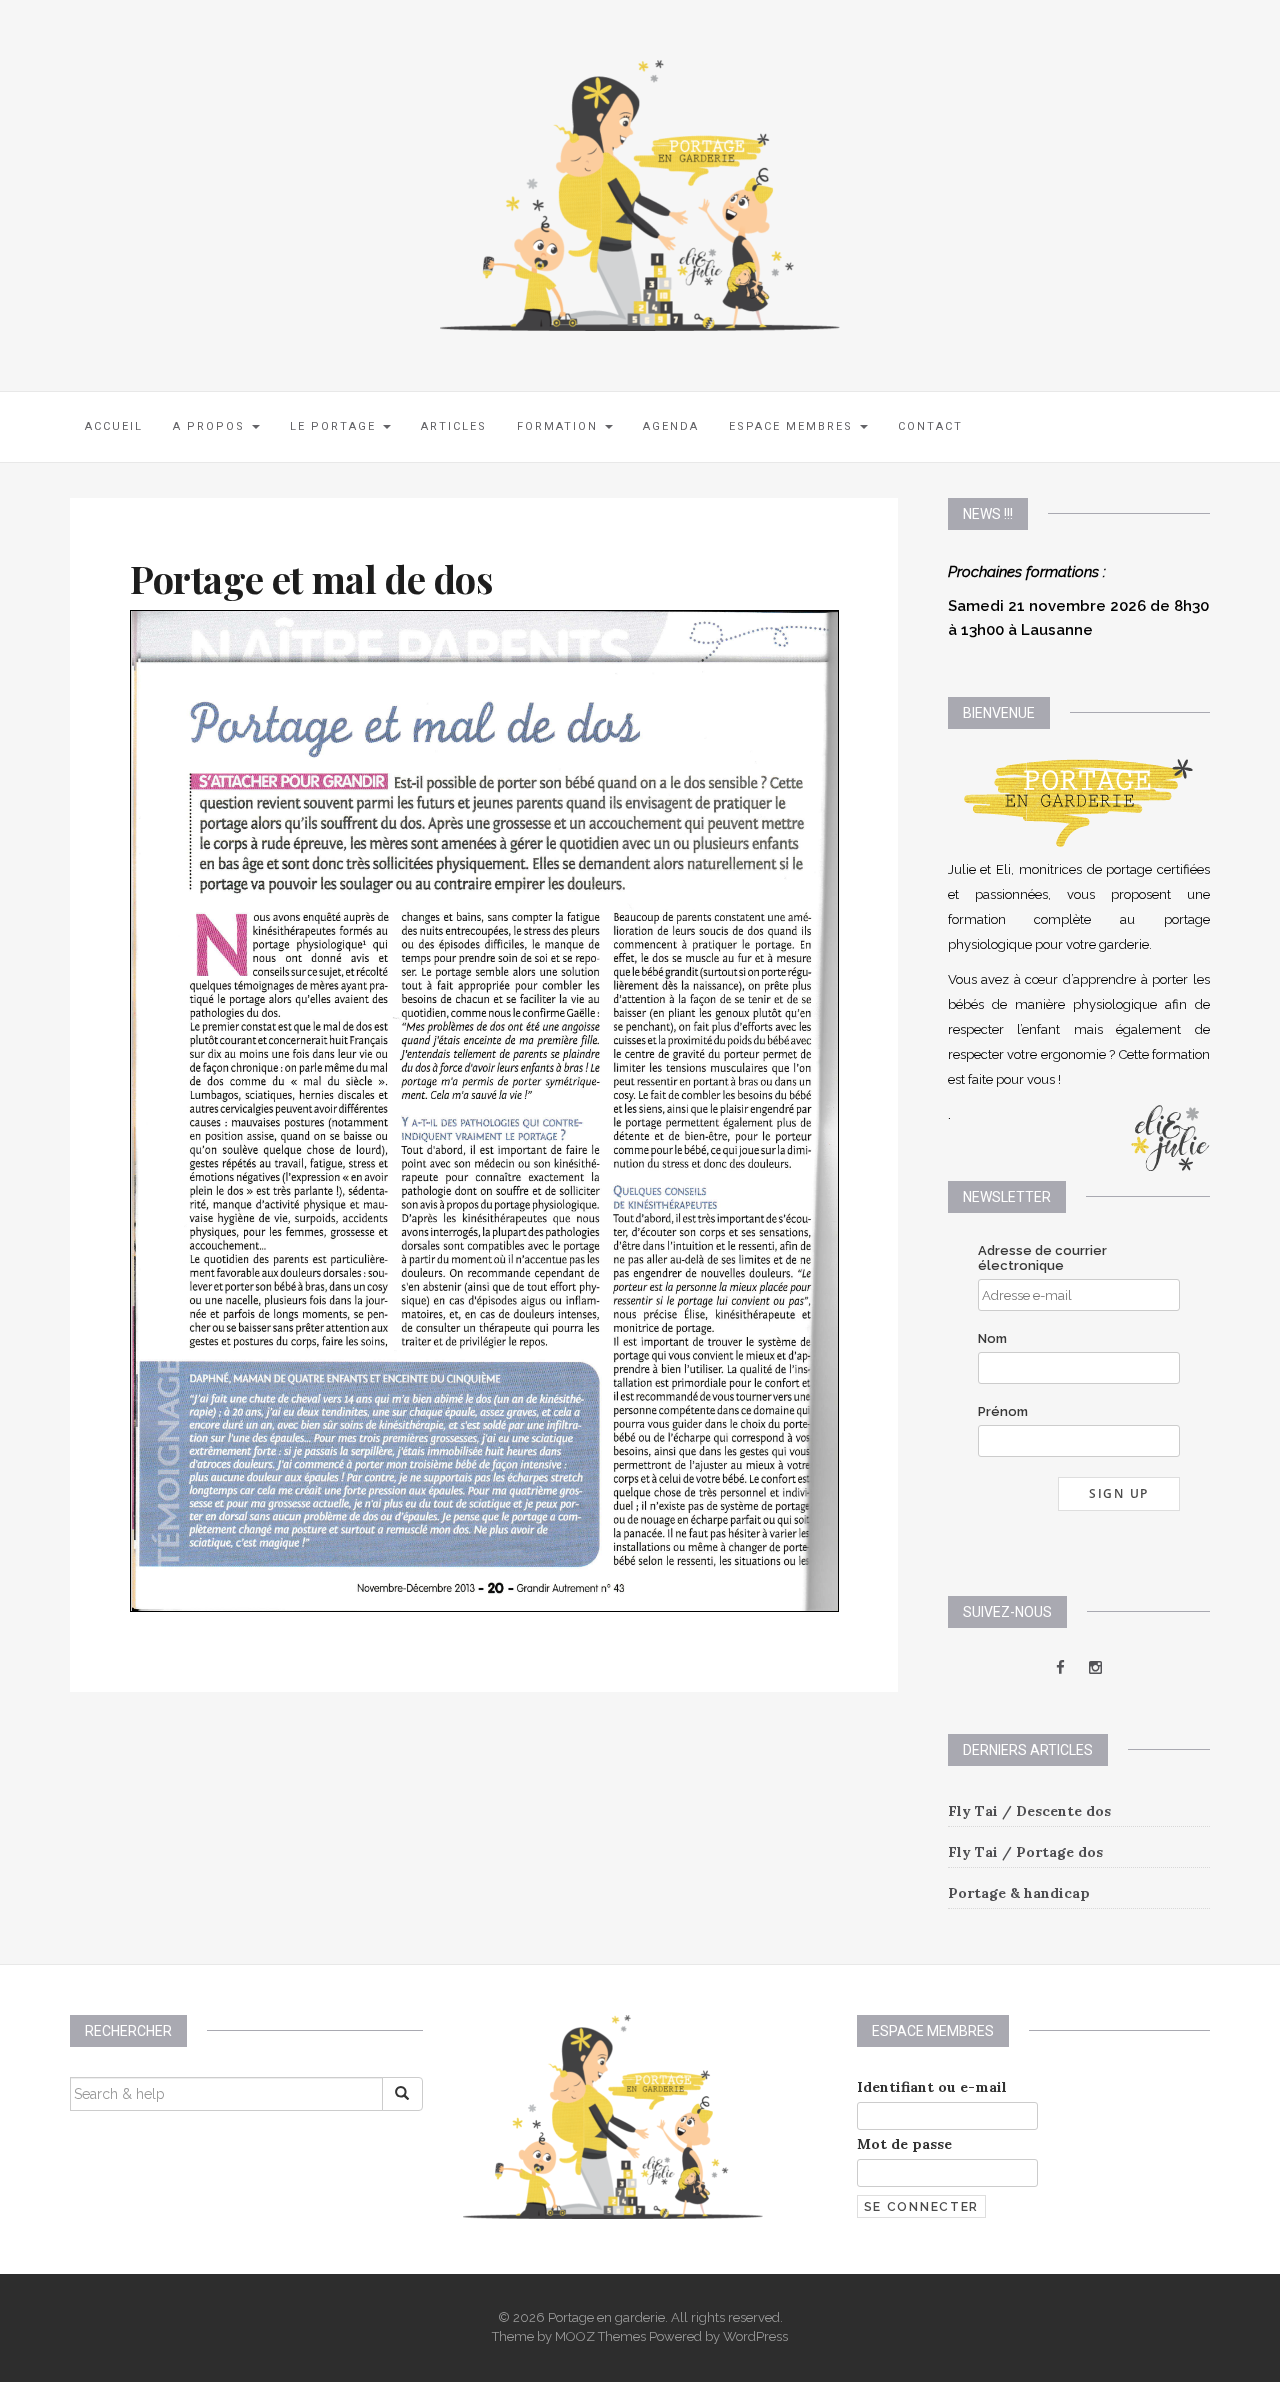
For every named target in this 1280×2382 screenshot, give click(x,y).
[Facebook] (1062, 1668)
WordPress (755, 2336)
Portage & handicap (1019, 1893)
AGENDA (671, 426)
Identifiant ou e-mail (932, 2087)
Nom (992, 1338)
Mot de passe (904, 2144)
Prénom (1003, 1411)
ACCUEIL (114, 426)
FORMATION (560, 426)
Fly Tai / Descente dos (1029, 1811)
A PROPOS (211, 426)
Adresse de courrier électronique (1042, 1258)
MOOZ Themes (600, 2336)
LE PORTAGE (335, 426)
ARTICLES (454, 426)
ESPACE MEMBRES (793, 426)
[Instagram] (1095, 1668)
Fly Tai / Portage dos (1025, 1852)
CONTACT (930, 426)
